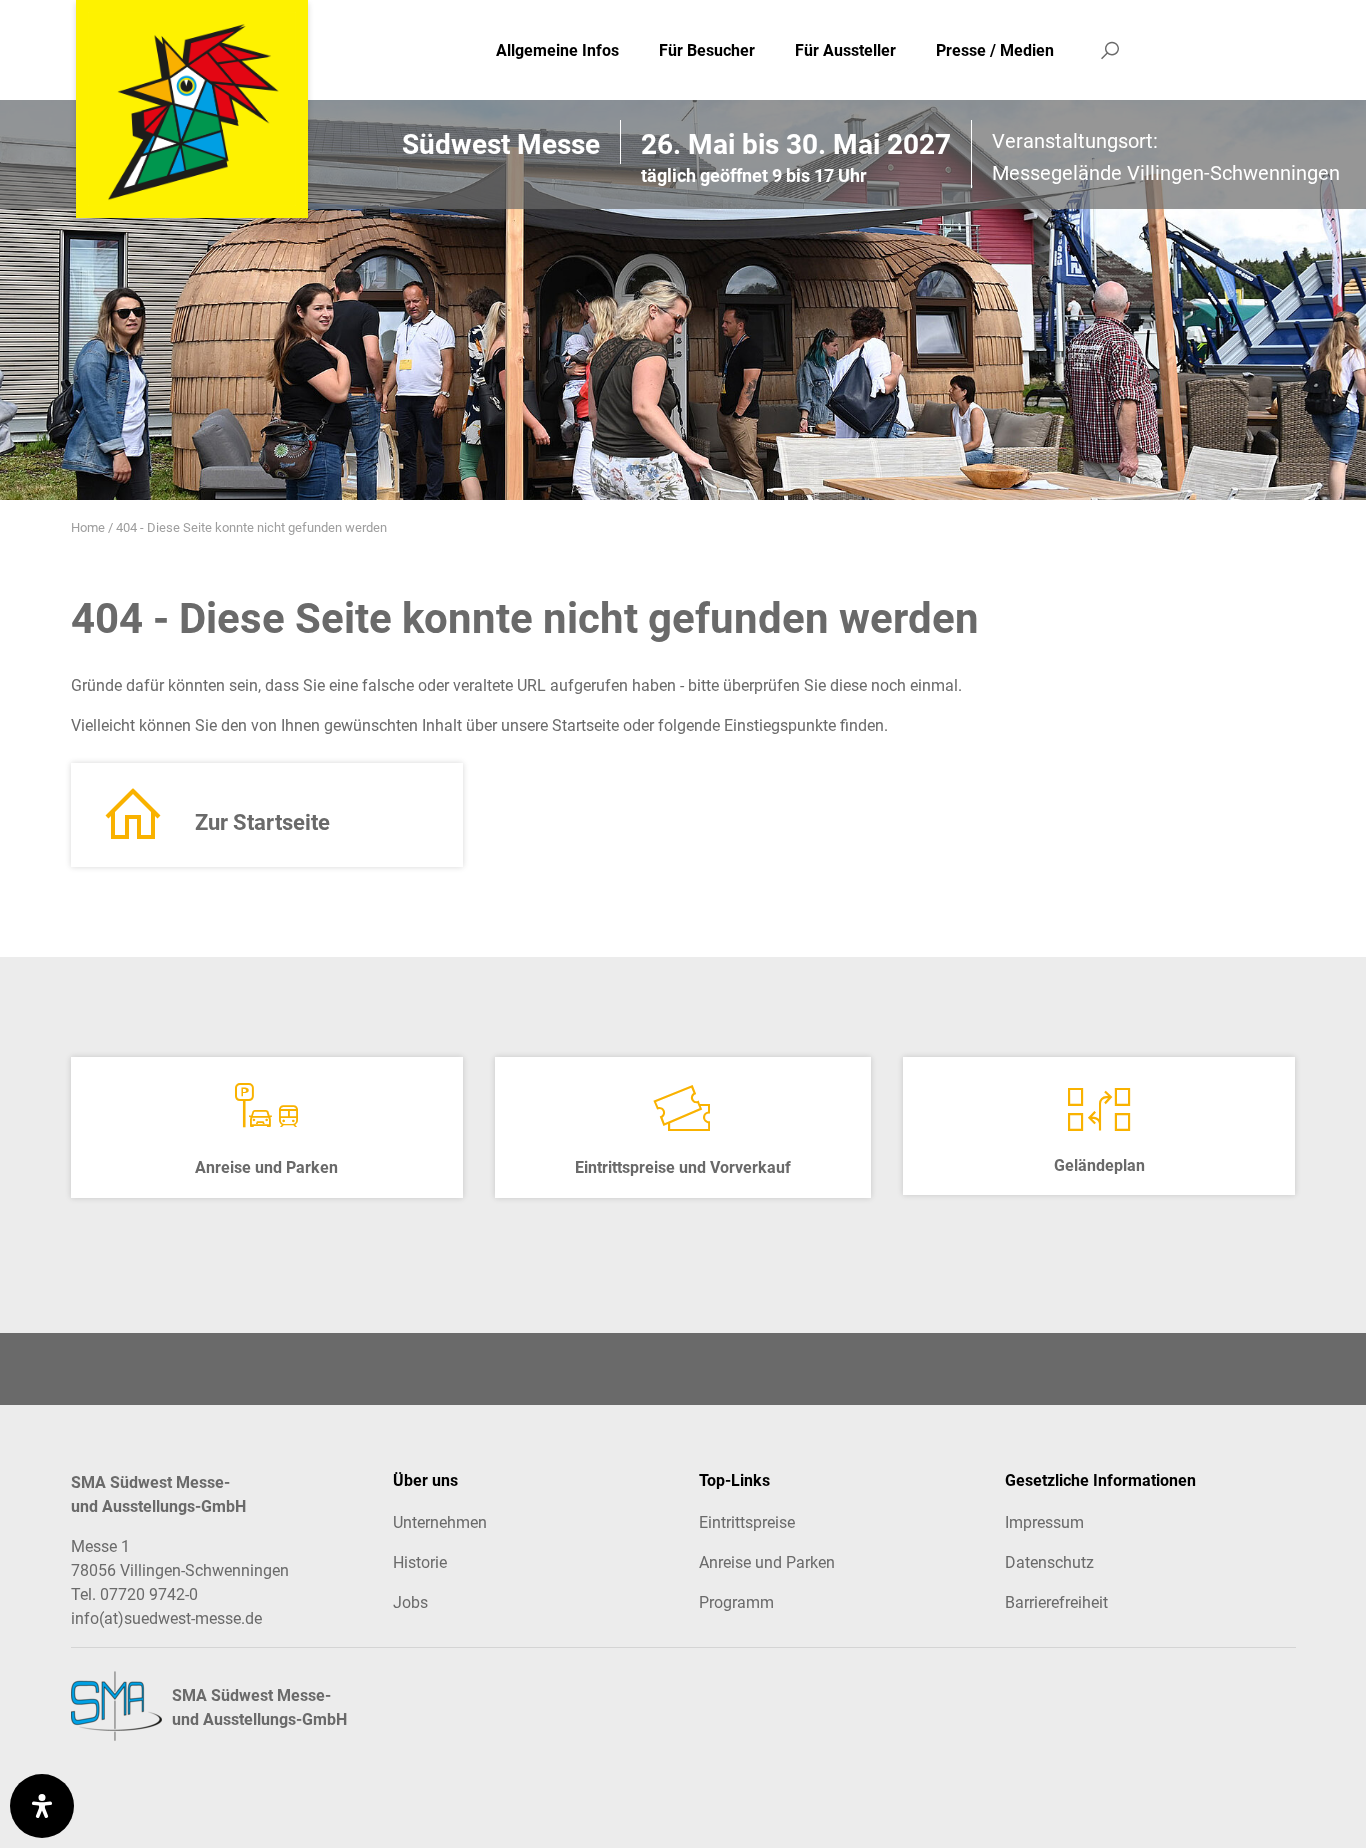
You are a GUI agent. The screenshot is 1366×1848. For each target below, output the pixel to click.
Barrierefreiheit (1056, 1602)
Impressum (1044, 1522)
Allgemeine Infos (557, 50)
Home (88, 527)
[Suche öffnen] (1110, 50)
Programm (736, 1602)
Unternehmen (440, 1522)
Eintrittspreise (747, 1522)
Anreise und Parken (767, 1562)
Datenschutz (1049, 1562)
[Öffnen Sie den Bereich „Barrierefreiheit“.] (42, 1806)
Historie (420, 1562)
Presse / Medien (995, 50)
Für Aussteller (845, 50)
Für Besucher (707, 50)
